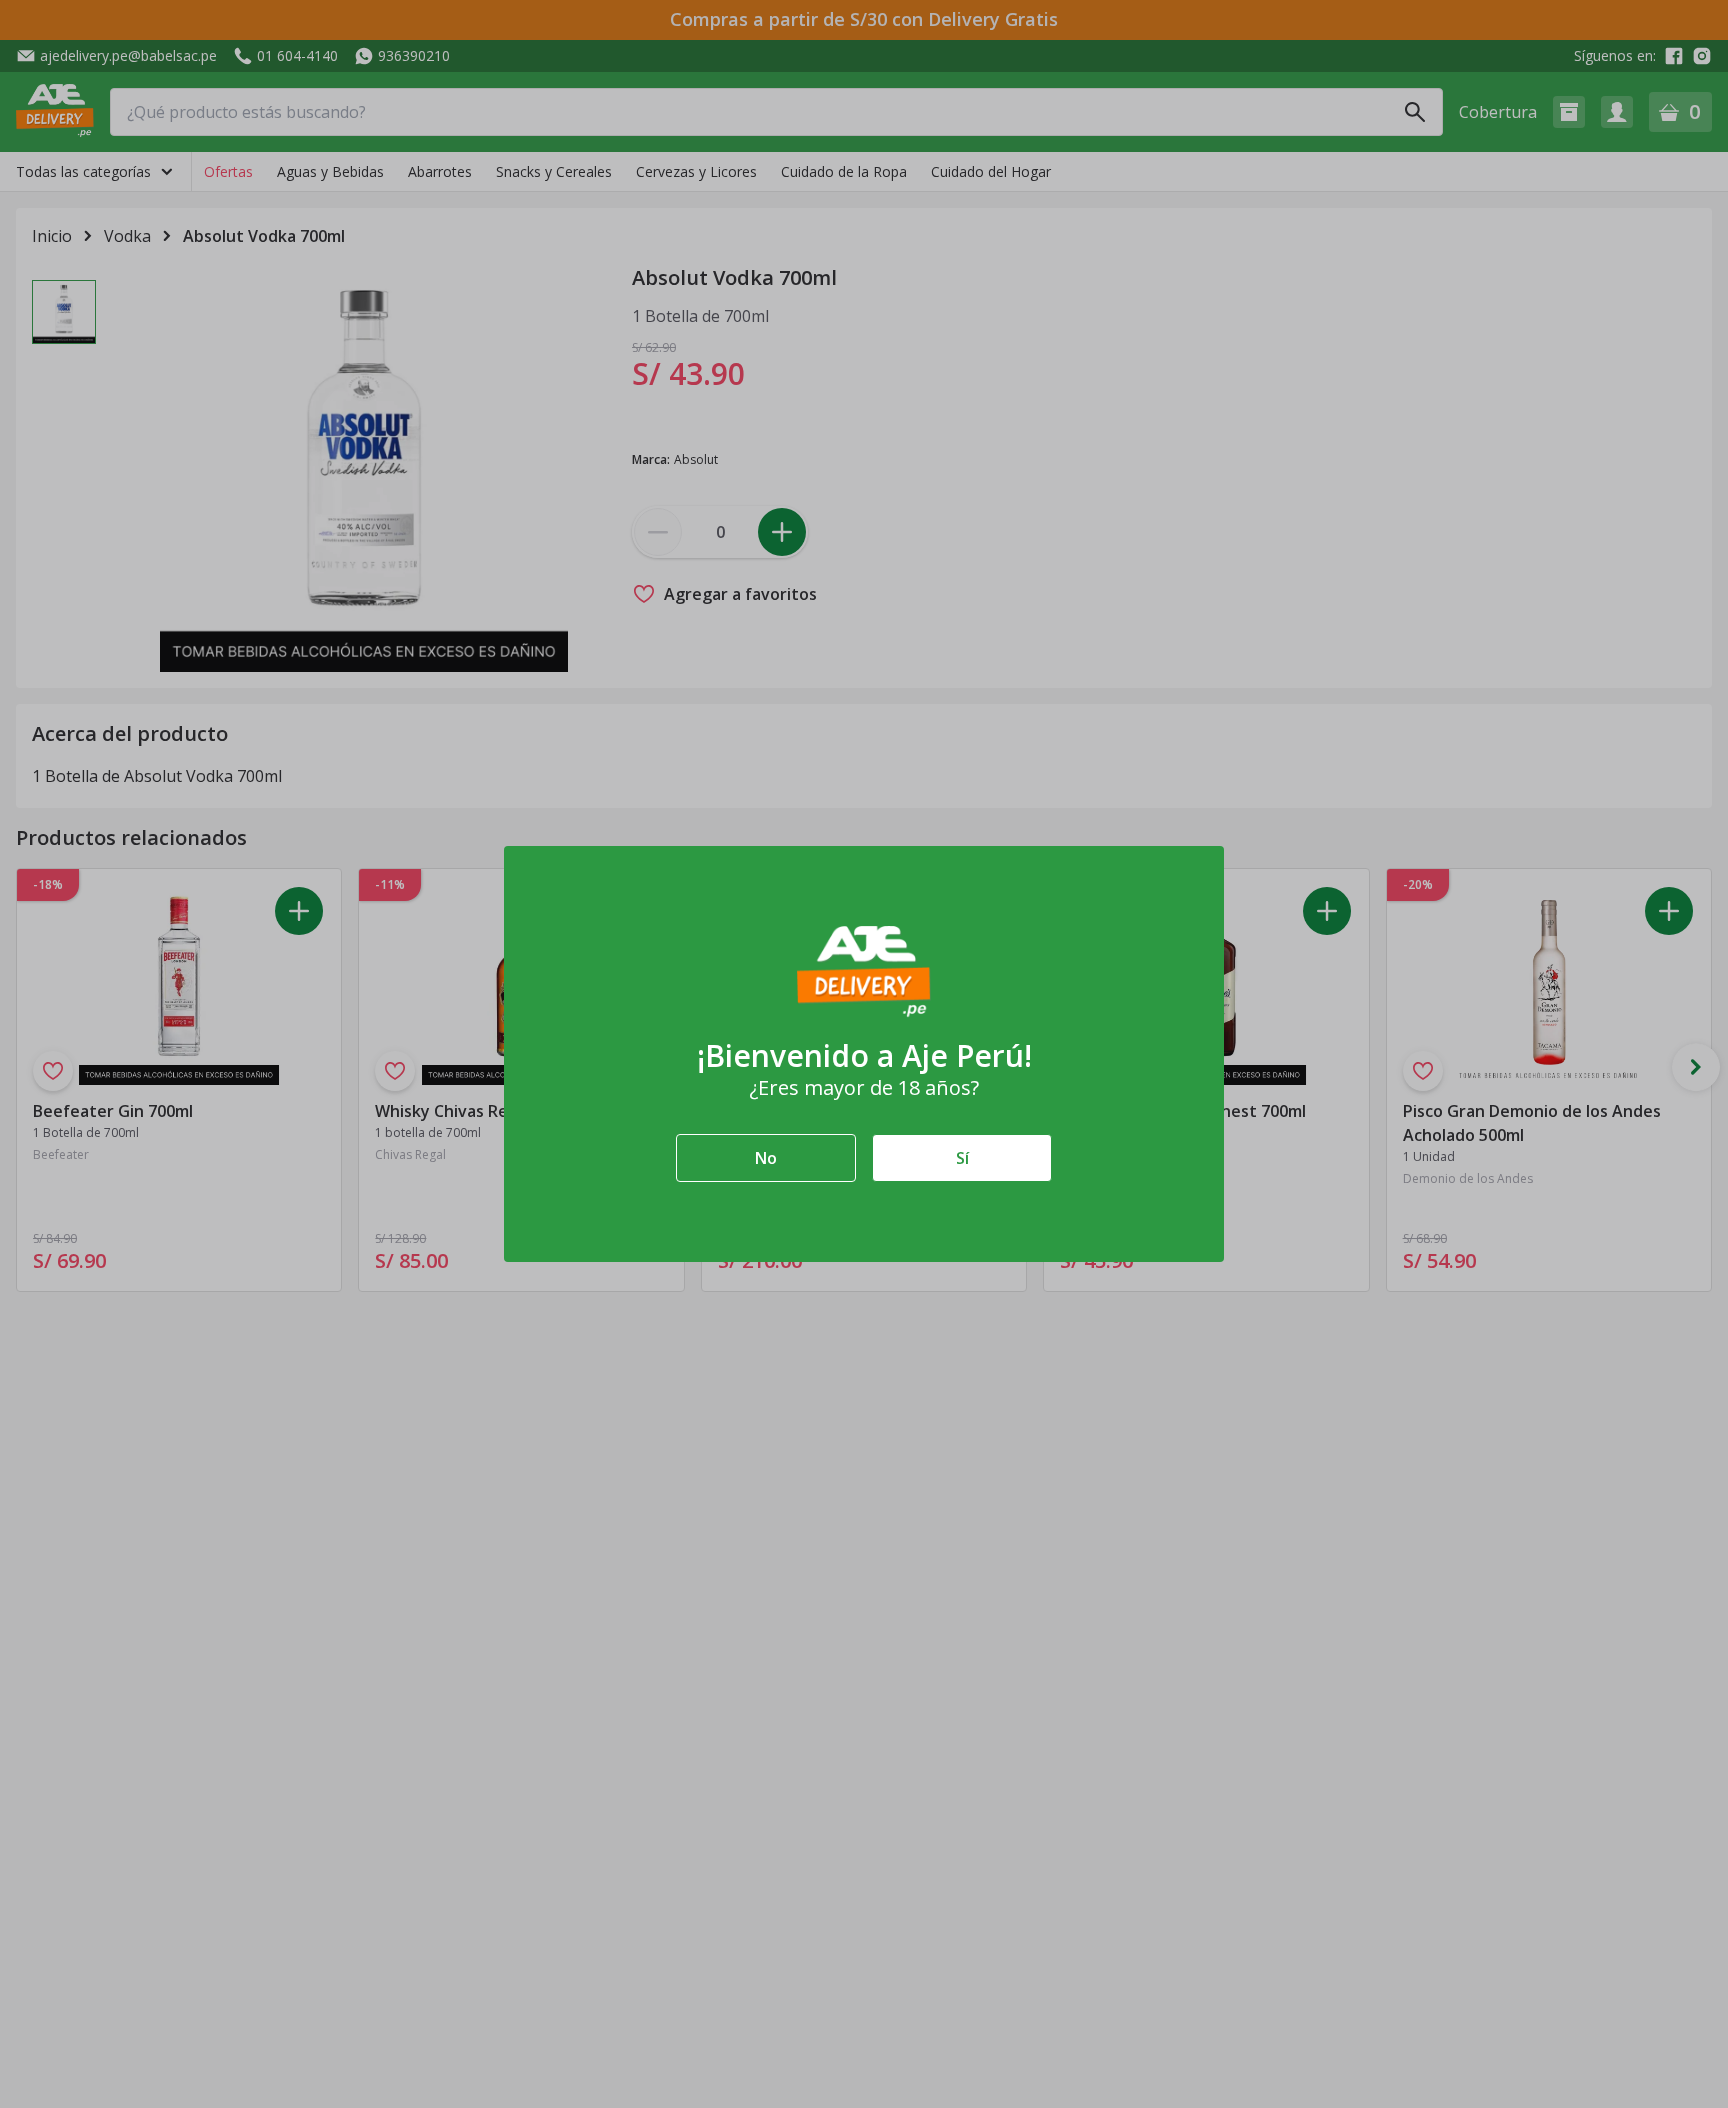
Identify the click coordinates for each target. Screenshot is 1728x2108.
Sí (962, 1158)
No (766, 1158)
